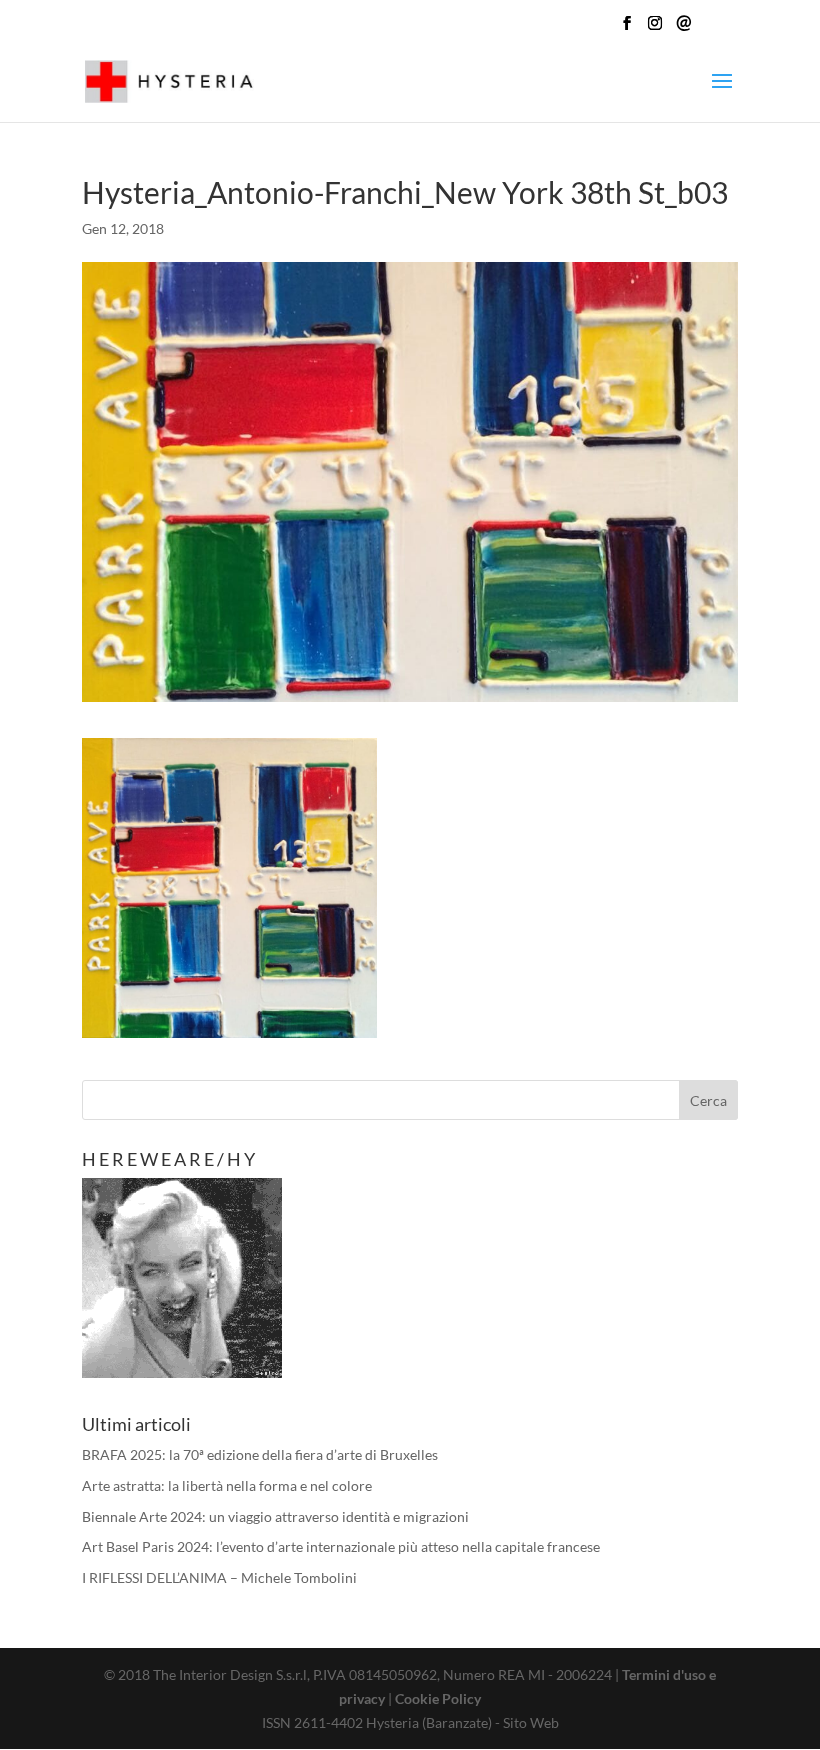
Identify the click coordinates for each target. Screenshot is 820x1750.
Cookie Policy (438, 1698)
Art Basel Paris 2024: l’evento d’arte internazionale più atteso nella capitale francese (341, 1546)
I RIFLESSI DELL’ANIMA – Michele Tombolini (219, 1577)
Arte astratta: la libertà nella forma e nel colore (227, 1485)
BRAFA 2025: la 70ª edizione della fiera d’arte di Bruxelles (260, 1454)
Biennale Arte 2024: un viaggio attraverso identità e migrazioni (275, 1516)
